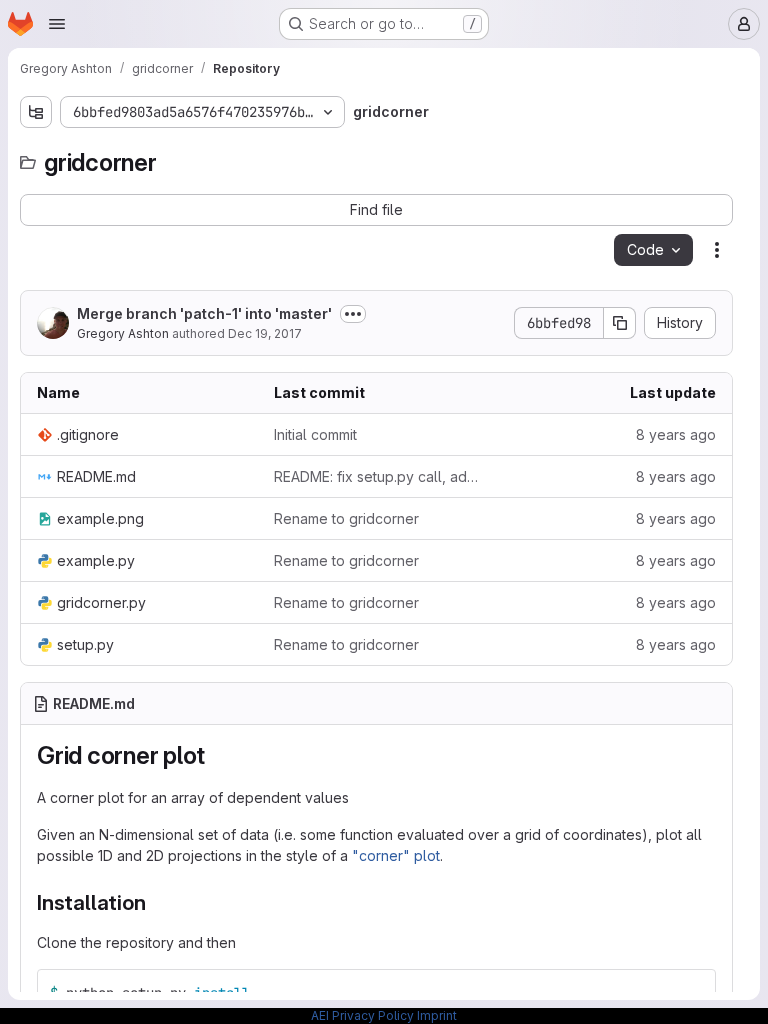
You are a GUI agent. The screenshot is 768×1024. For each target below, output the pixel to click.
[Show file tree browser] (36, 112)
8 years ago (676, 434)
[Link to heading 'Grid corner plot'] (218, 755)
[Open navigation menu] (57, 24)
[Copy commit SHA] (620, 323)
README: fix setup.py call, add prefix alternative (376, 476)
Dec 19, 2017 (265, 333)
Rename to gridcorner (346, 518)
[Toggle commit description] (353, 314)
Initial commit (315, 434)
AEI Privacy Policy (362, 1015)
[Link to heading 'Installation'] (156, 902)
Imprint (437, 1015)
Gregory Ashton (123, 333)
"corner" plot (396, 855)
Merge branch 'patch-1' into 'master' (204, 313)
